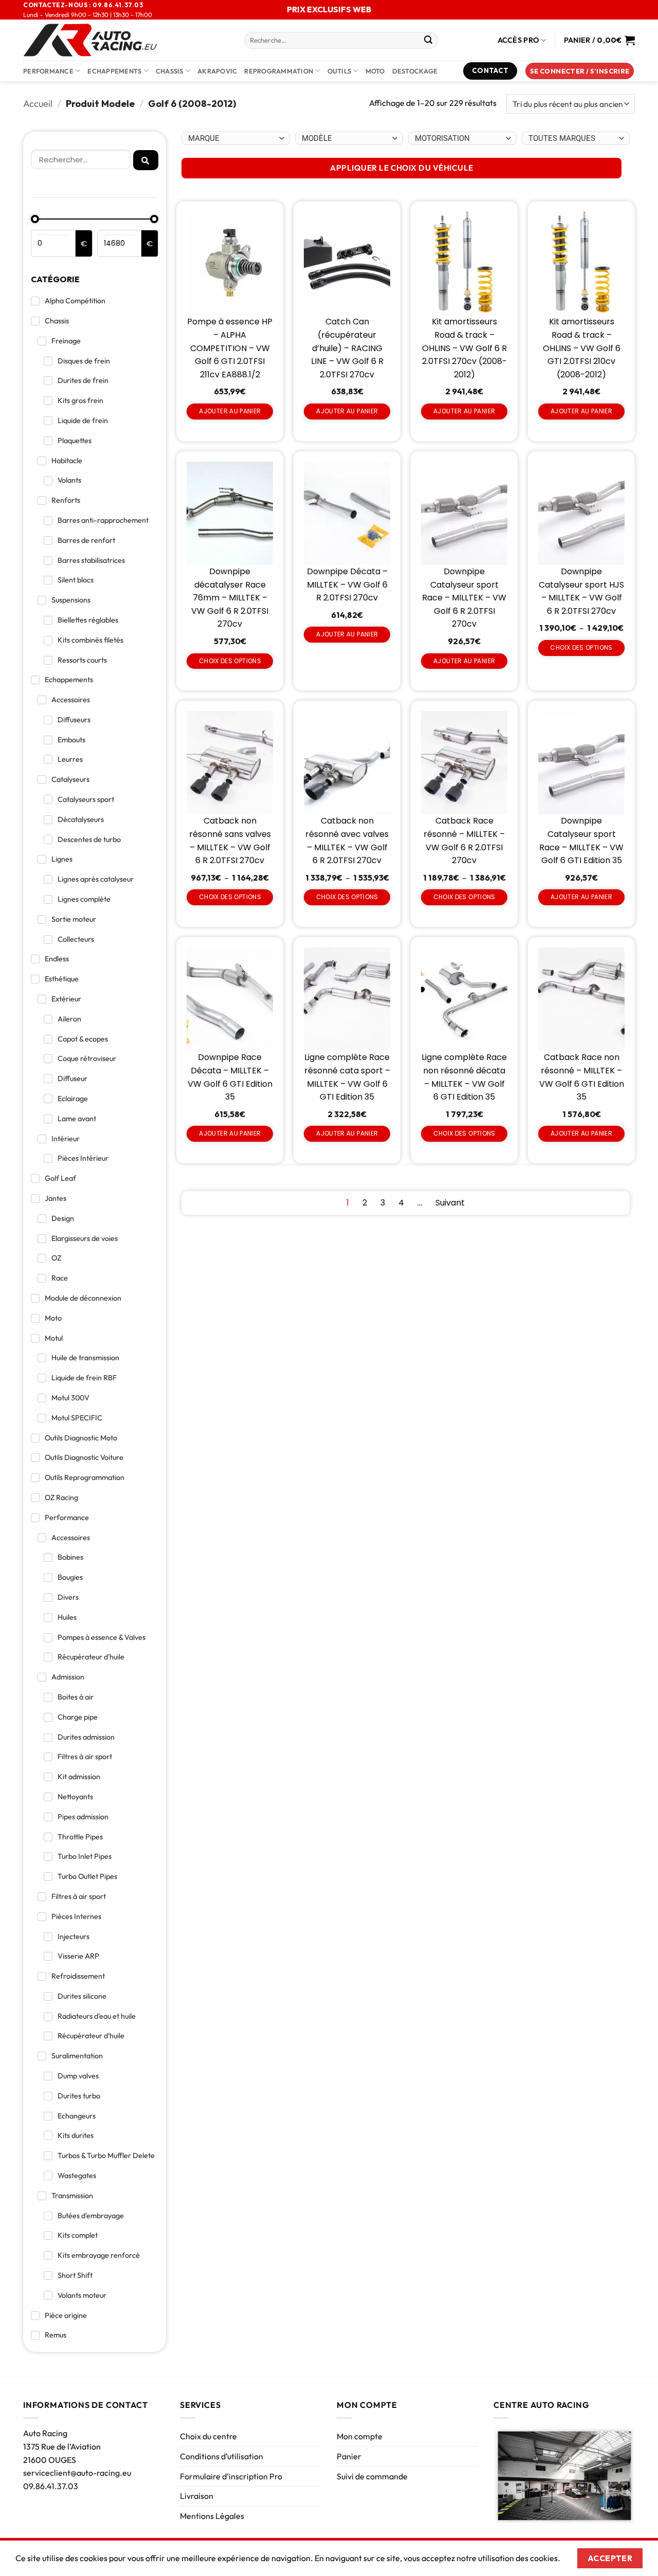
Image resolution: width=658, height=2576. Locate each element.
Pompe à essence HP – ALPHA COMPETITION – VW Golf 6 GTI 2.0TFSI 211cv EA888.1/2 (230, 348)
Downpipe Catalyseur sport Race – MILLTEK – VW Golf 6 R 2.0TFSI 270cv (464, 598)
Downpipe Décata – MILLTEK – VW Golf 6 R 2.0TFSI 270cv (347, 584)
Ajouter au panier (230, 411)
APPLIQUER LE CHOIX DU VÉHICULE (401, 168)
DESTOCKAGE (415, 71)
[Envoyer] (428, 41)
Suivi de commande (372, 2476)
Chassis (170, 71)
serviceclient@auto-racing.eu (77, 2473)
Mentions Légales (212, 2516)
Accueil (38, 104)
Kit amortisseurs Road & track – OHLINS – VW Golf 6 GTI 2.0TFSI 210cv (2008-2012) (582, 348)
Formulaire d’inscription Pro (231, 2476)
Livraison (197, 2496)
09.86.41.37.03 (51, 2486)
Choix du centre (208, 2436)
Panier (349, 2456)
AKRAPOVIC (217, 71)
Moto (375, 71)
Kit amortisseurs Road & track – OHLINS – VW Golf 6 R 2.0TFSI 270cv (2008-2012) (464, 348)
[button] (580, 71)
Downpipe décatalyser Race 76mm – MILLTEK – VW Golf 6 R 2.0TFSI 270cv (230, 598)
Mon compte (360, 2436)
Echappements (114, 71)
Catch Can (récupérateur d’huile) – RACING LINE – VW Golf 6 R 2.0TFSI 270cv (347, 348)
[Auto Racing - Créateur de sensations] (126, 40)
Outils (340, 71)
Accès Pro (519, 40)
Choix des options (230, 661)
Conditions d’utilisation (222, 2456)
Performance (48, 71)
